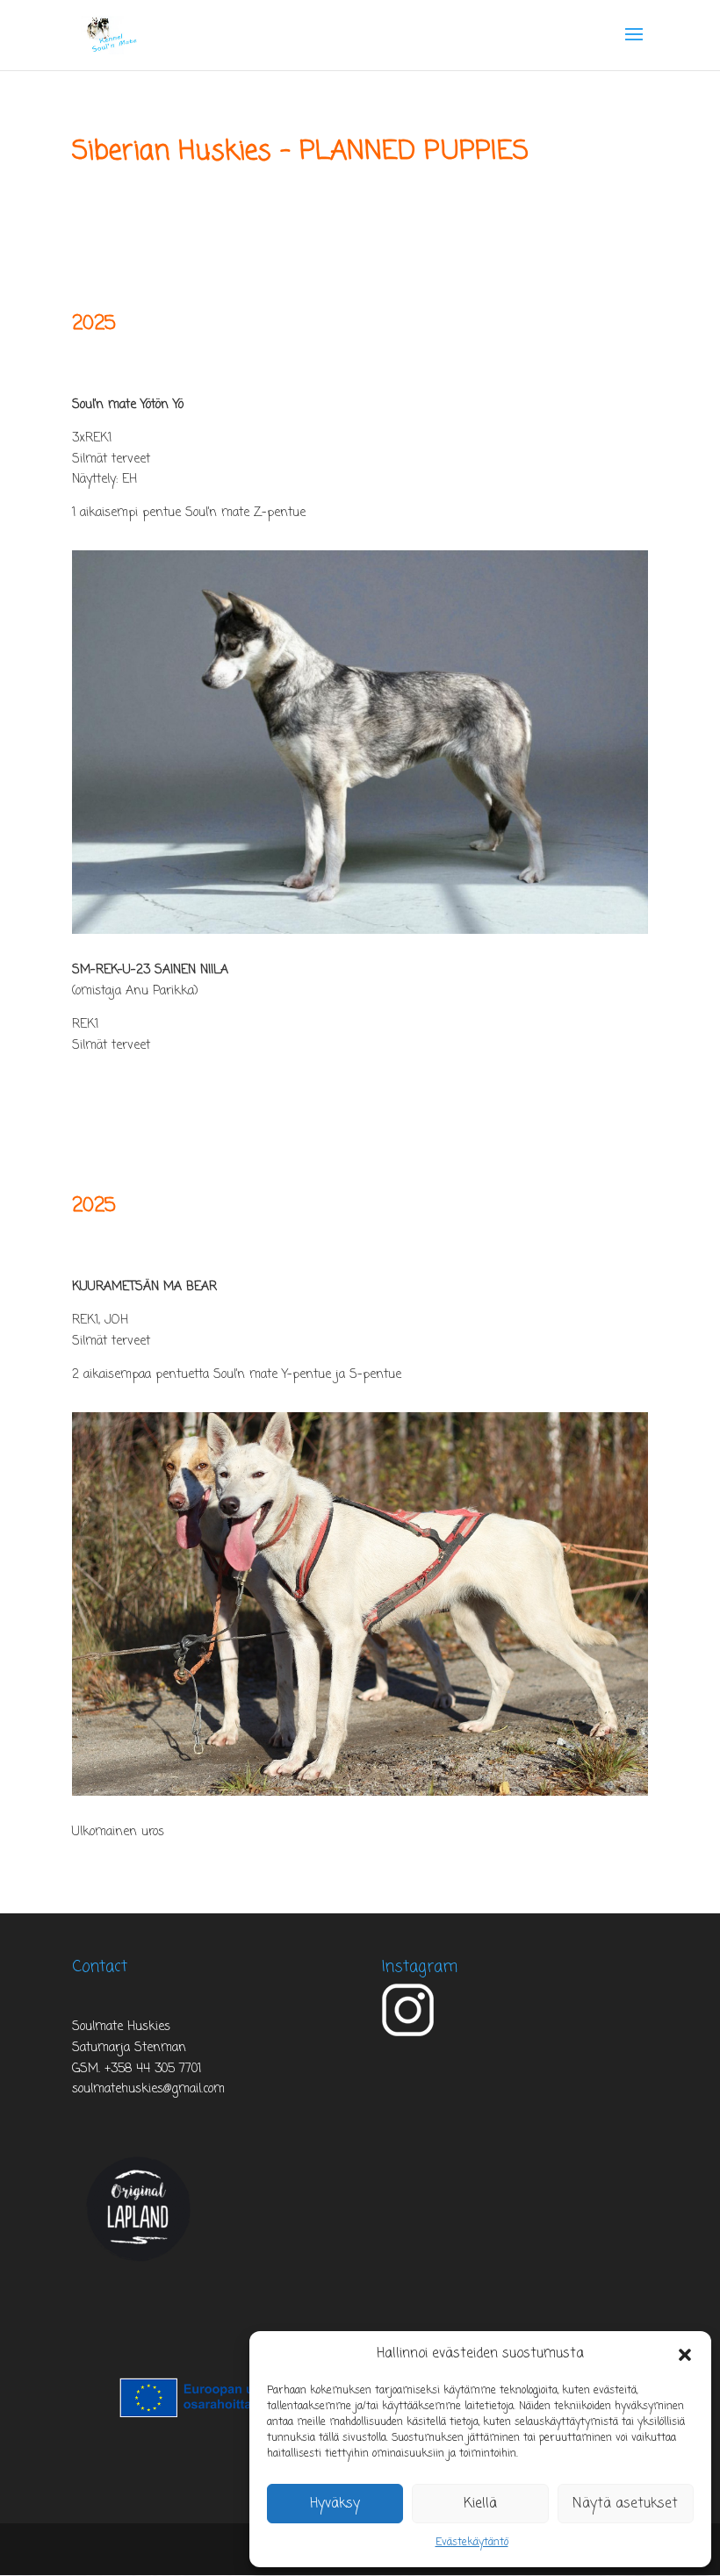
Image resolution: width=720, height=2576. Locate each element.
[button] (685, 2355)
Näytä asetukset (625, 2504)
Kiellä (480, 2504)
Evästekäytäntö (472, 2543)
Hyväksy (335, 2504)
